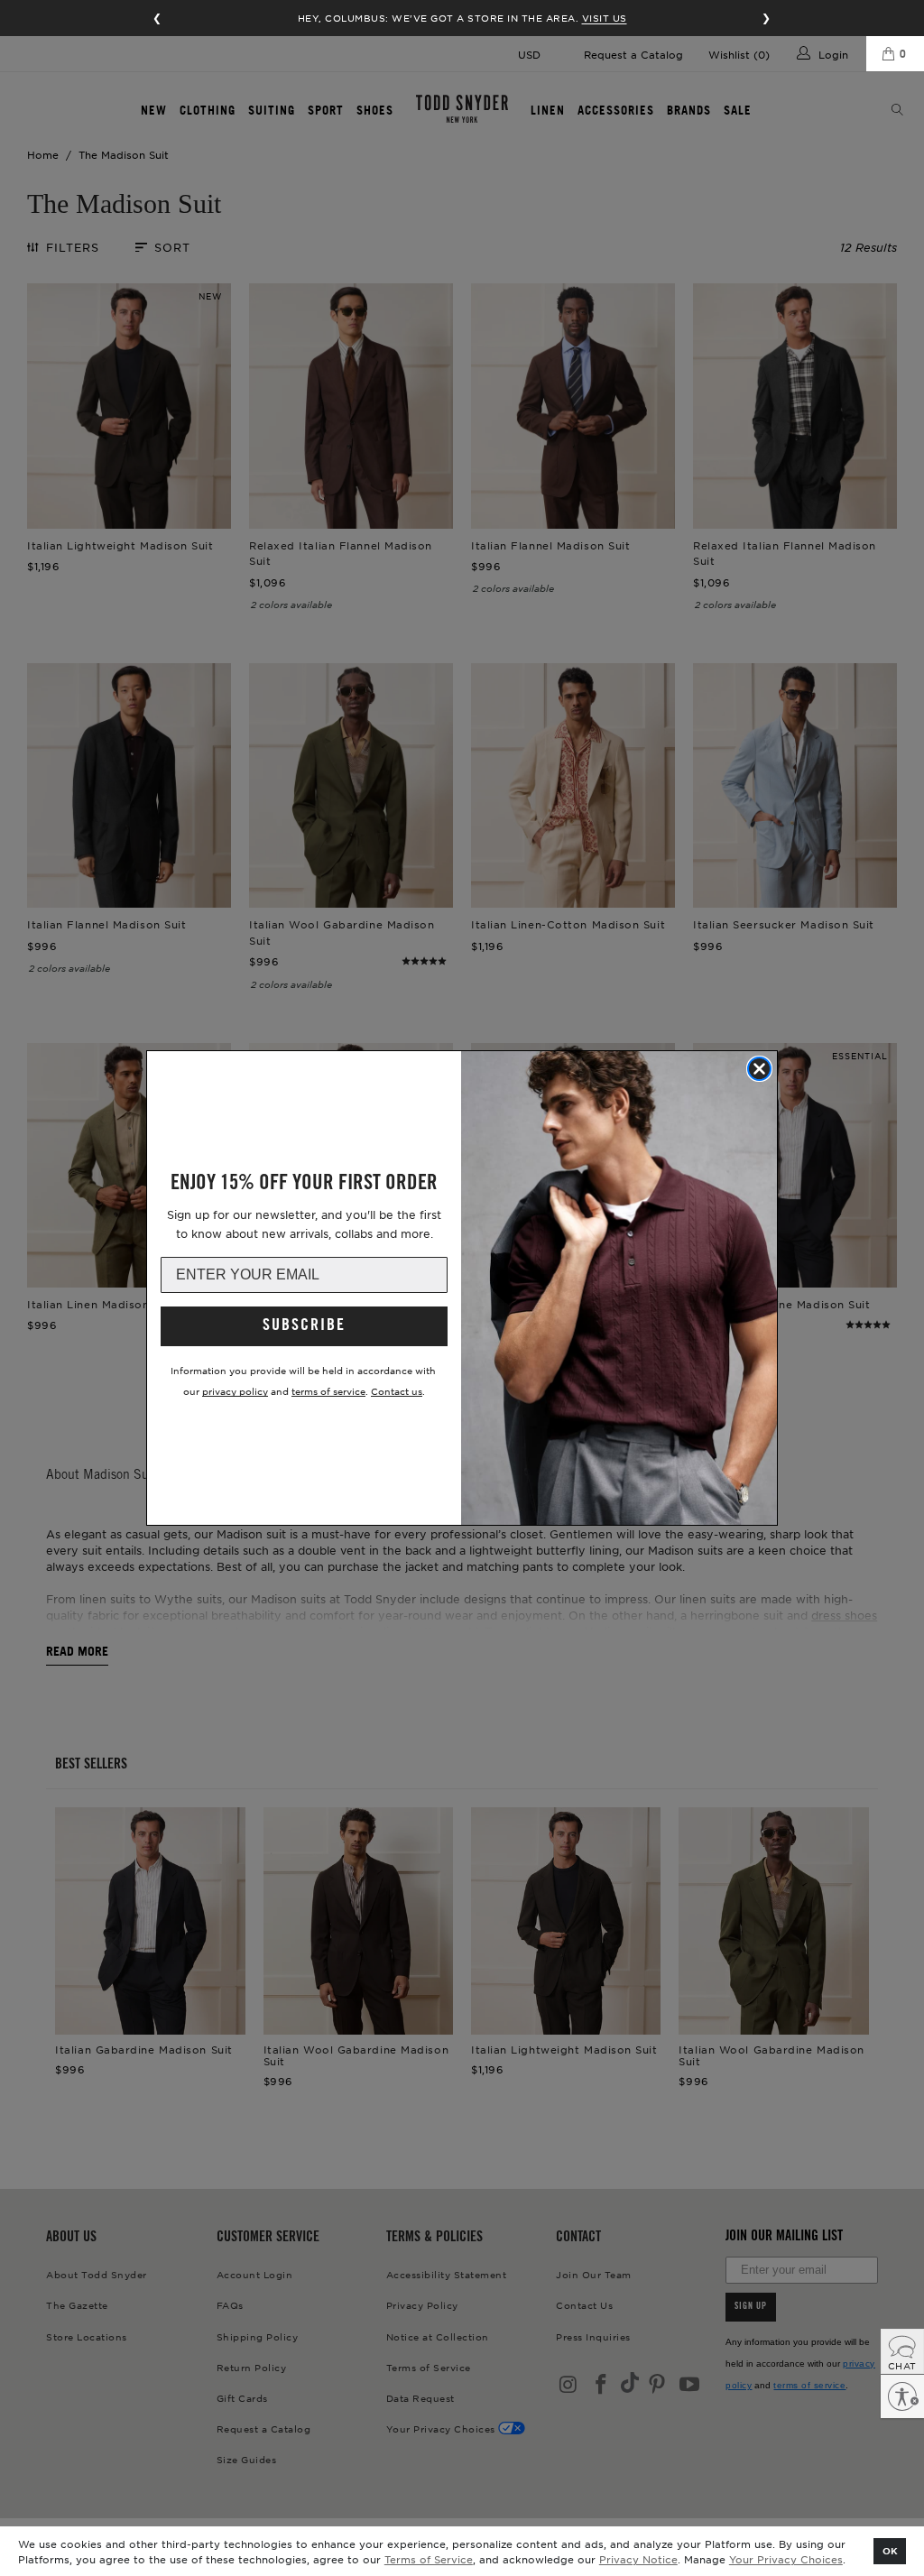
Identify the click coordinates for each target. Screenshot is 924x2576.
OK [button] (890, 2550)
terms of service (328, 1391)
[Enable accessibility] (902, 2396)
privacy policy (235, 1391)
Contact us (397, 1391)
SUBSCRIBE (304, 1326)
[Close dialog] (759, 1069)
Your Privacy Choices (786, 2559)
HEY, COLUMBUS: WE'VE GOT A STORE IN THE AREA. (462, 18)
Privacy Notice (638, 2559)
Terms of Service (429, 2559)
